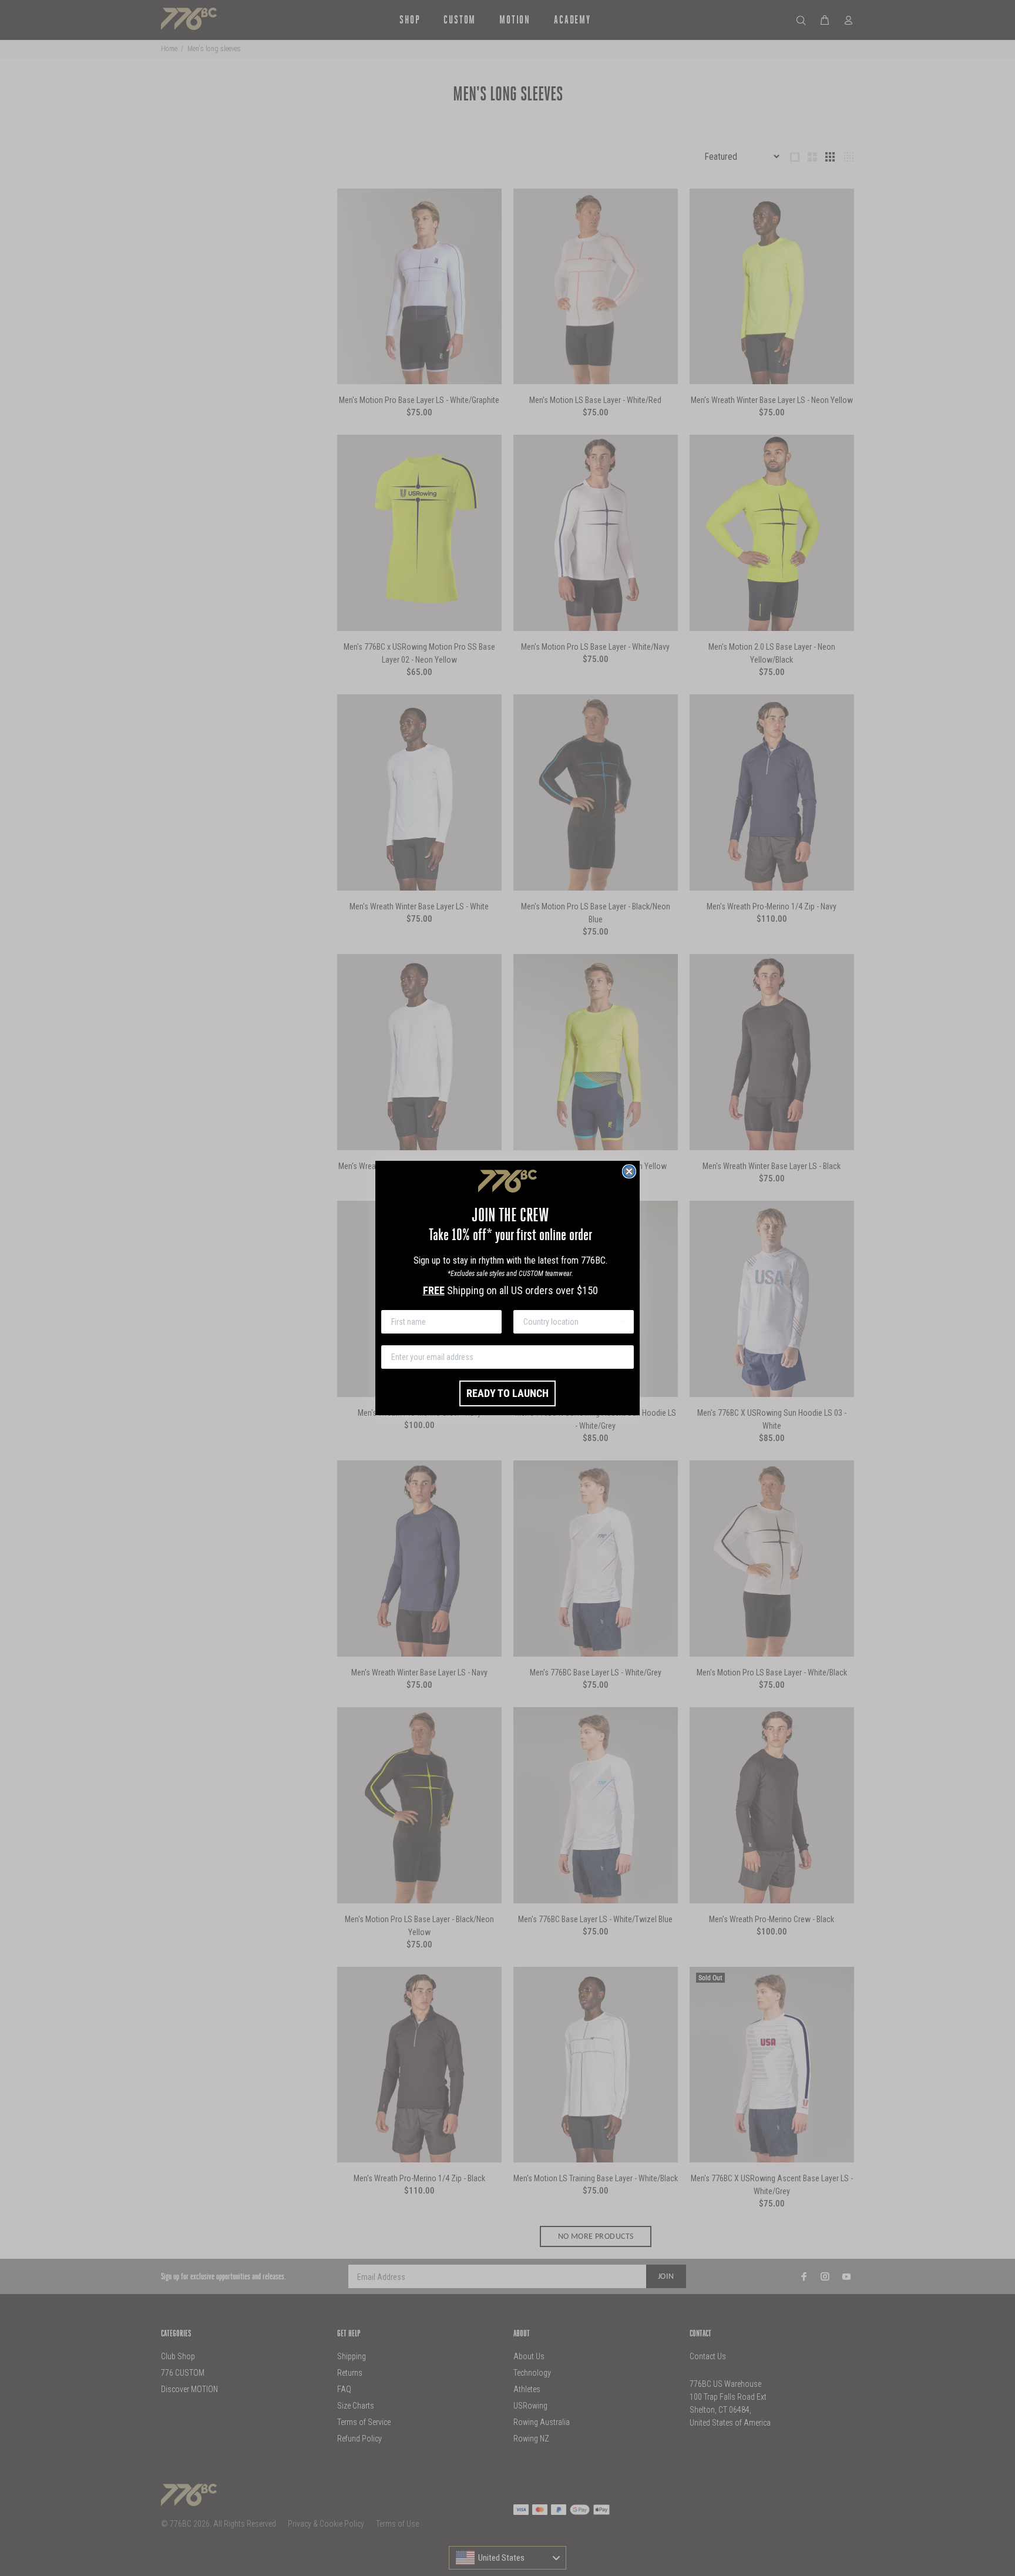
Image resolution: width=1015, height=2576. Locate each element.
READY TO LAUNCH (508, 1393)
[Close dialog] (629, 1171)
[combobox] (570, 1322)
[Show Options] (623, 1322)
